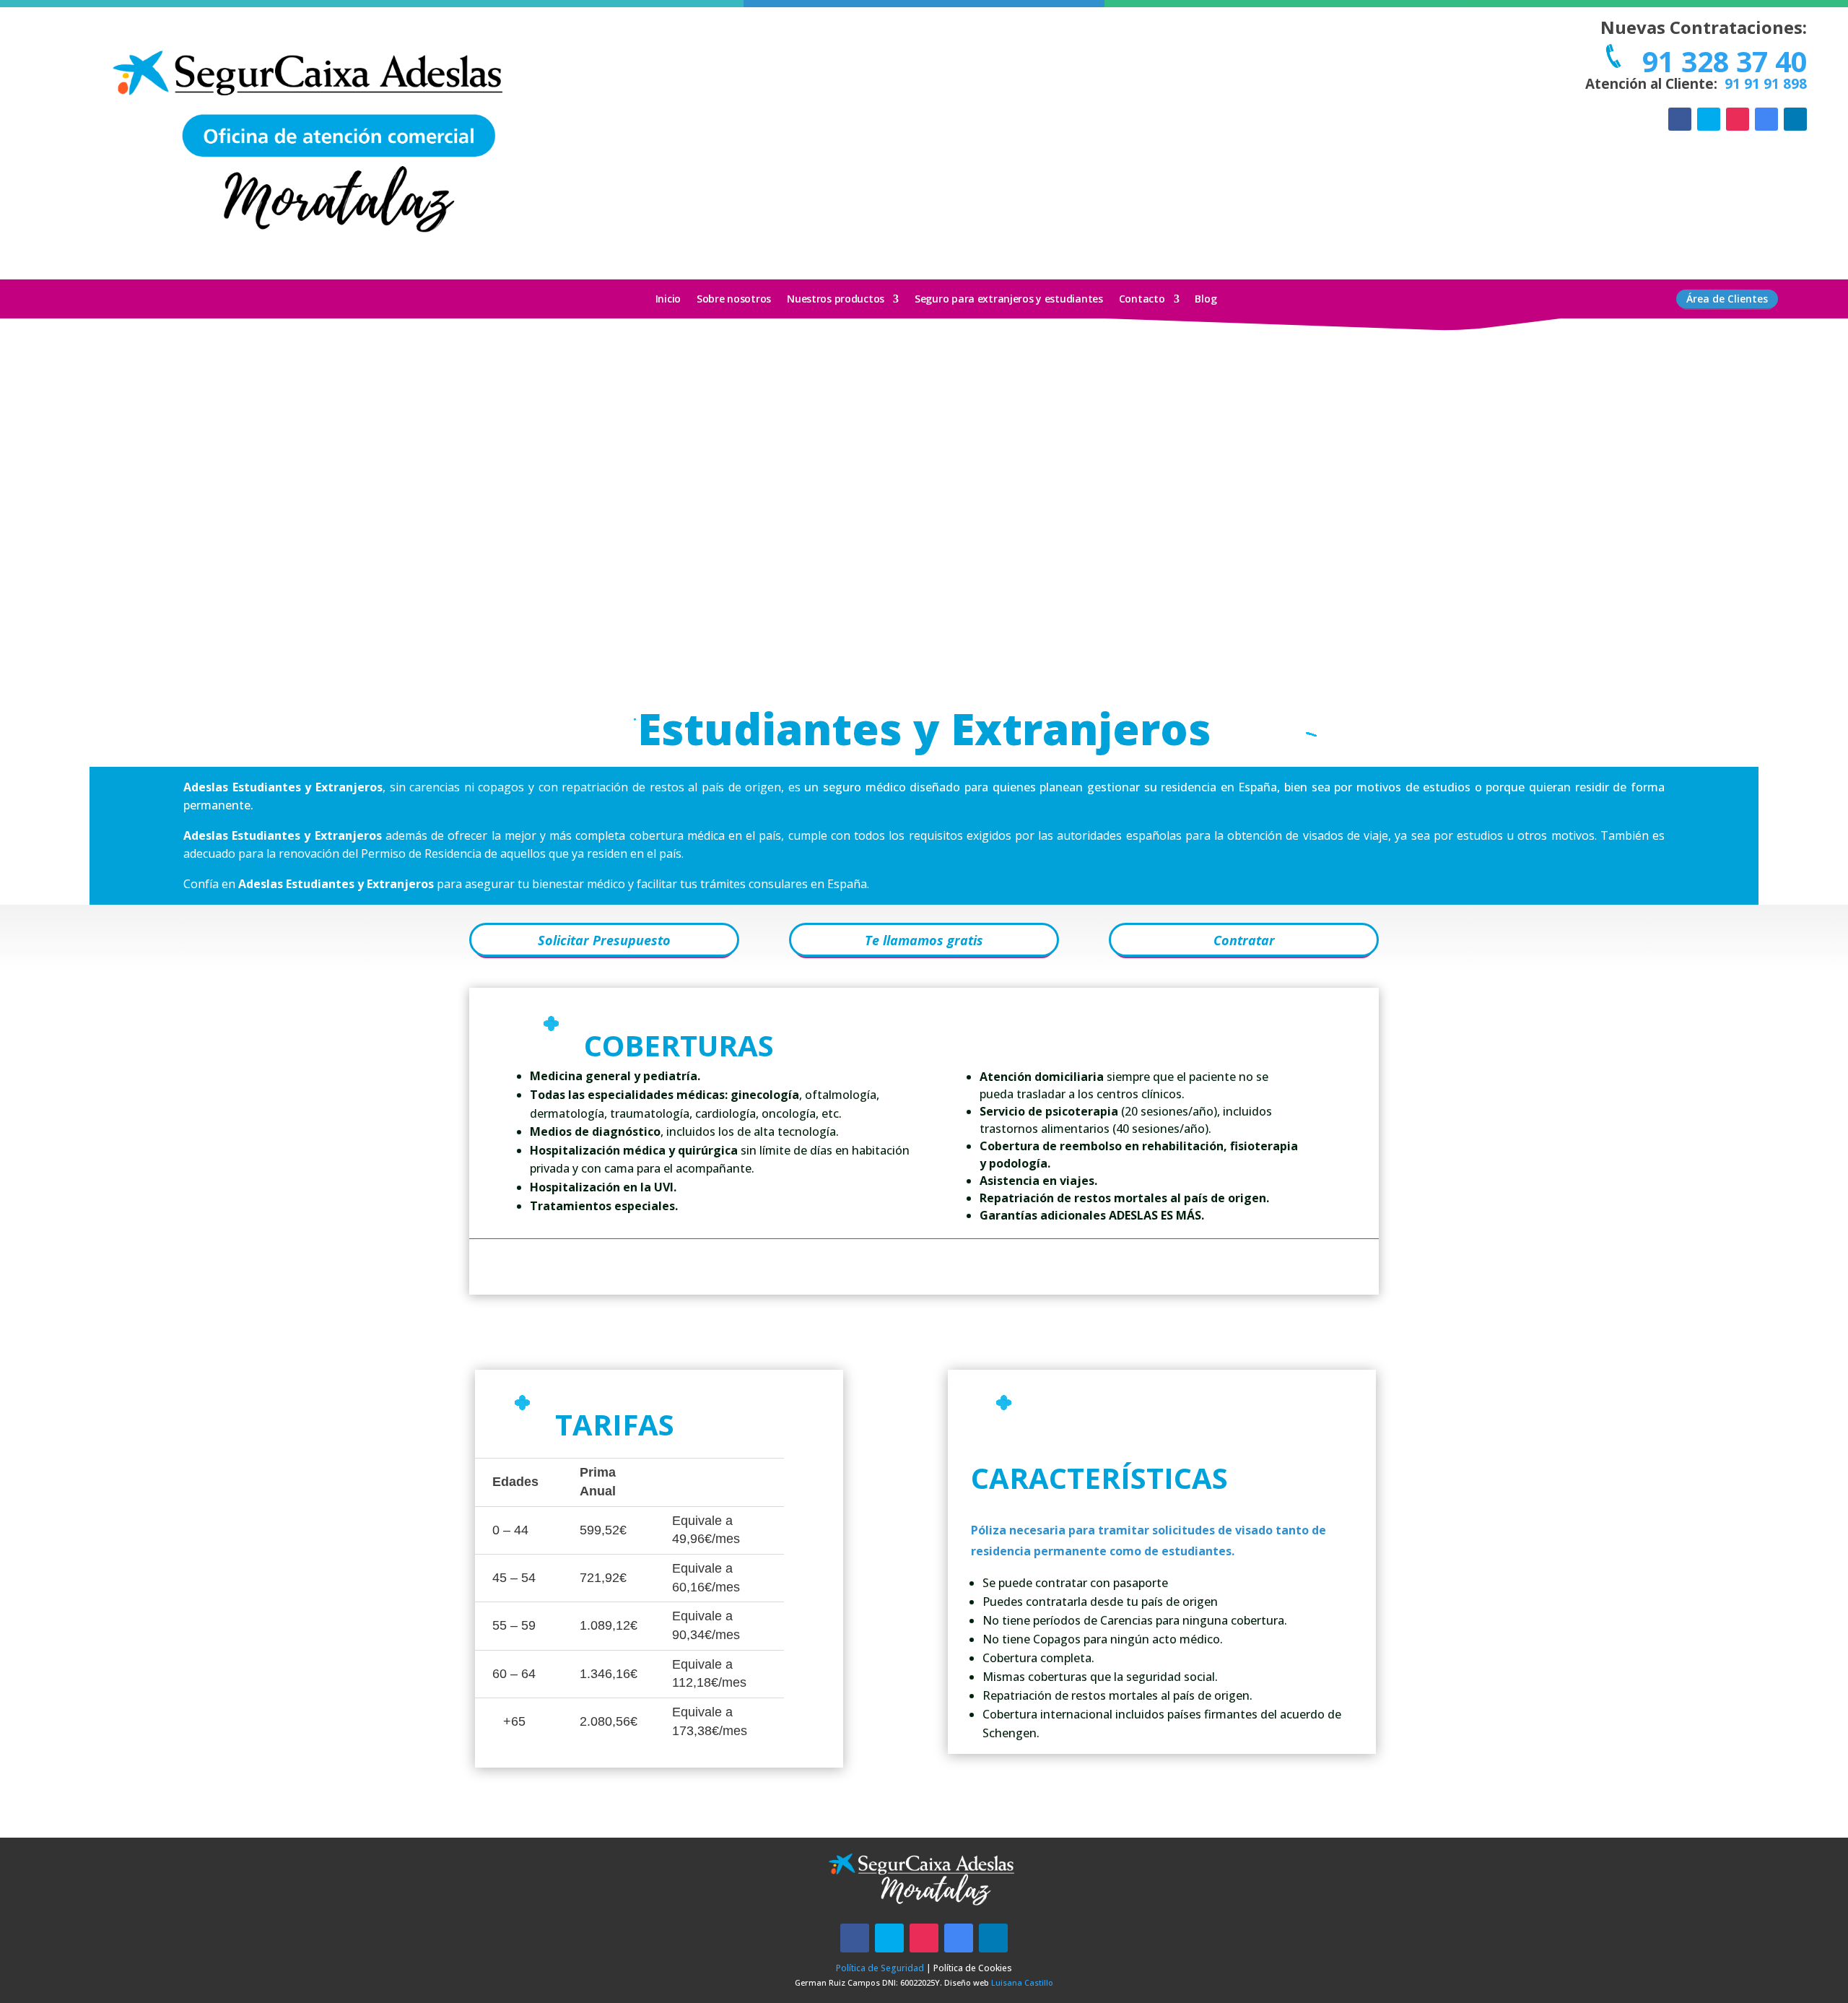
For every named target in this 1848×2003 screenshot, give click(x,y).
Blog (1206, 300)
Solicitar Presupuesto (604, 940)
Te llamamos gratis (924, 940)
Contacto (1142, 300)
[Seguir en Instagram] (1738, 119)
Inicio (668, 300)
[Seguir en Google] (1766, 119)
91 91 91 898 (1764, 84)
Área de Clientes (1727, 299)
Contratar (1244, 940)
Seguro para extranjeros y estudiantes (1009, 300)
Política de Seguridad (880, 1968)
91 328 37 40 (1721, 61)
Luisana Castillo (1022, 1982)
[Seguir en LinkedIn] (1795, 119)
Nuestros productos (836, 300)
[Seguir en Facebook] (1680, 119)
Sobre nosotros (734, 300)
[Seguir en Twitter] (1709, 119)
